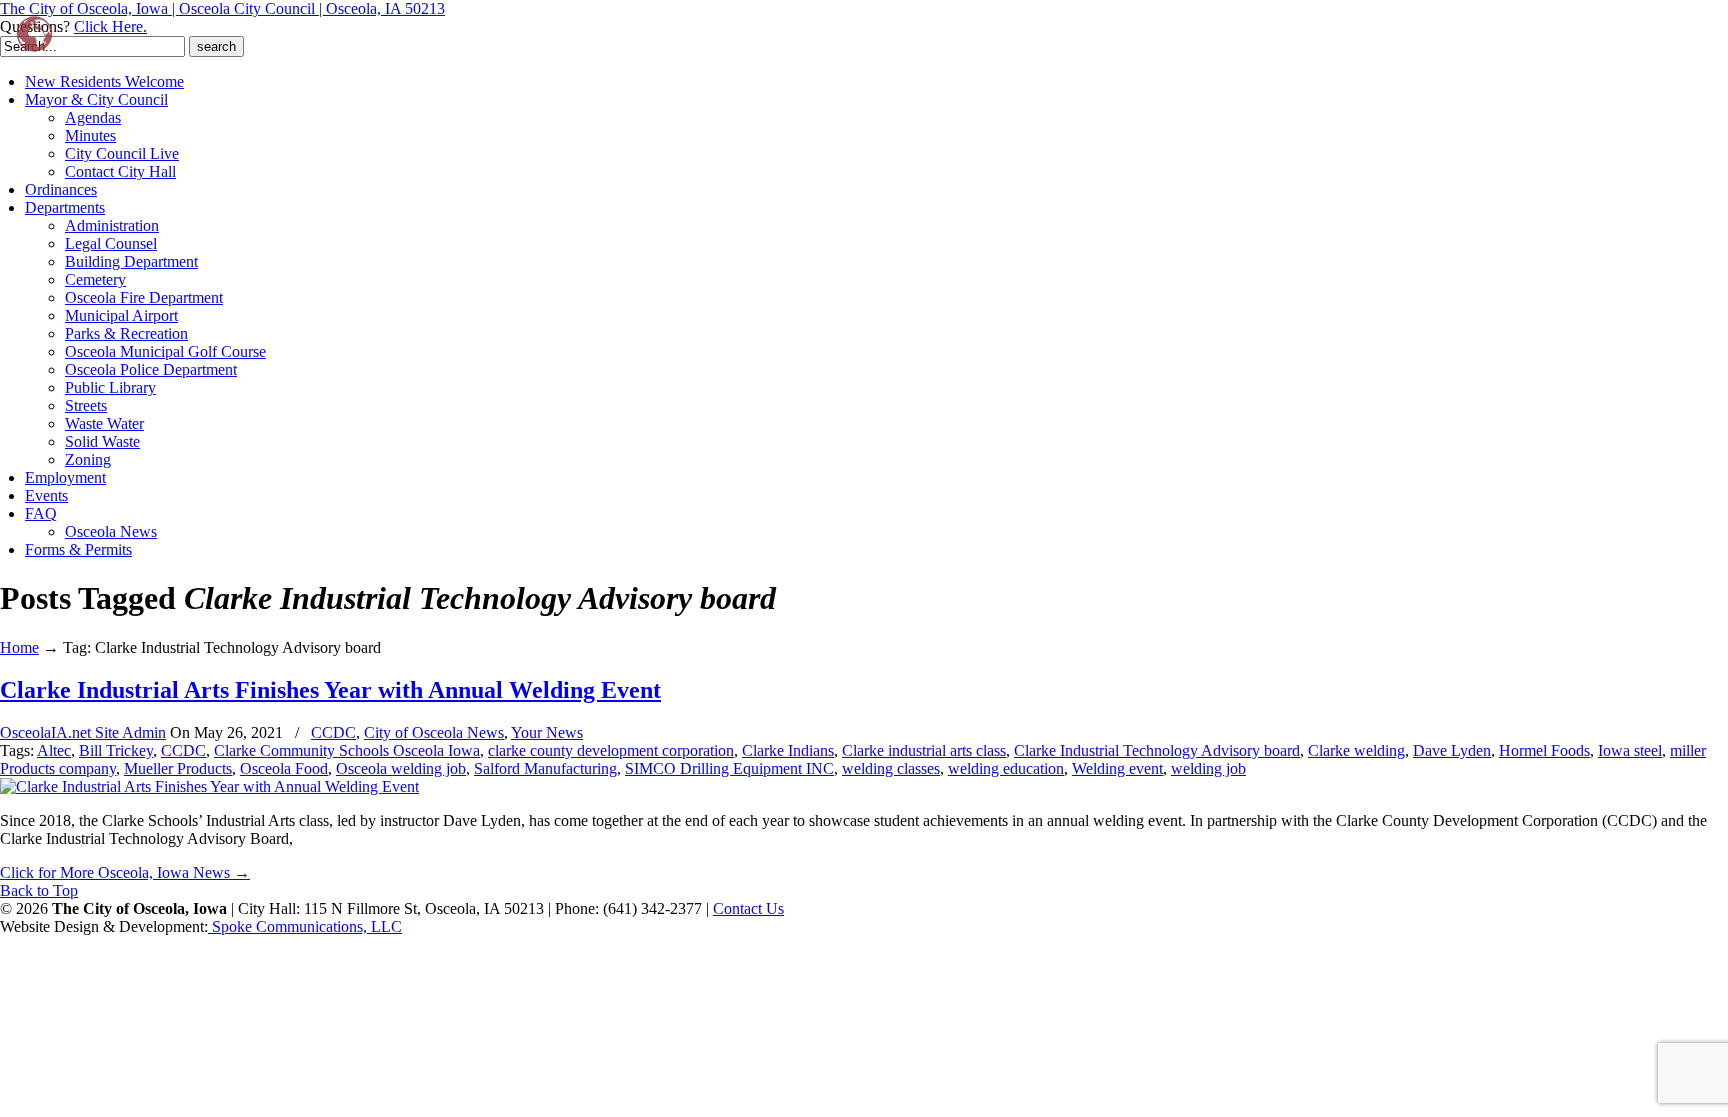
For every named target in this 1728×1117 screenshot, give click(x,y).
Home (19, 647)
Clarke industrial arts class (924, 750)
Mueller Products (178, 768)
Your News (547, 732)
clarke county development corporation (611, 750)
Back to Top (39, 890)
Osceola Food (284, 768)
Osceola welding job (401, 768)
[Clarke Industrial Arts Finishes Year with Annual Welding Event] (209, 786)
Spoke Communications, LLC (305, 926)
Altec (54, 750)
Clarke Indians (788, 750)
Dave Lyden (1452, 750)
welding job (1208, 768)
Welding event (1117, 768)
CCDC (333, 732)
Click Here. (110, 26)
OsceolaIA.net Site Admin (83, 732)
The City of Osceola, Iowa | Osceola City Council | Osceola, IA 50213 (222, 8)
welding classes (891, 768)
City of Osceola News (434, 732)
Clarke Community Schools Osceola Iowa (347, 750)
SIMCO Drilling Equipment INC (729, 768)
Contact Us (748, 908)
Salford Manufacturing (545, 768)
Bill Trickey (116, 750)
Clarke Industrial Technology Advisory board (1157, 750)
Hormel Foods (1544, 750)
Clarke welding (1356, 750)
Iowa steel (1630, 750)
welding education (1006, 768)
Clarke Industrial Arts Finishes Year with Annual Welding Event (330, 690)
